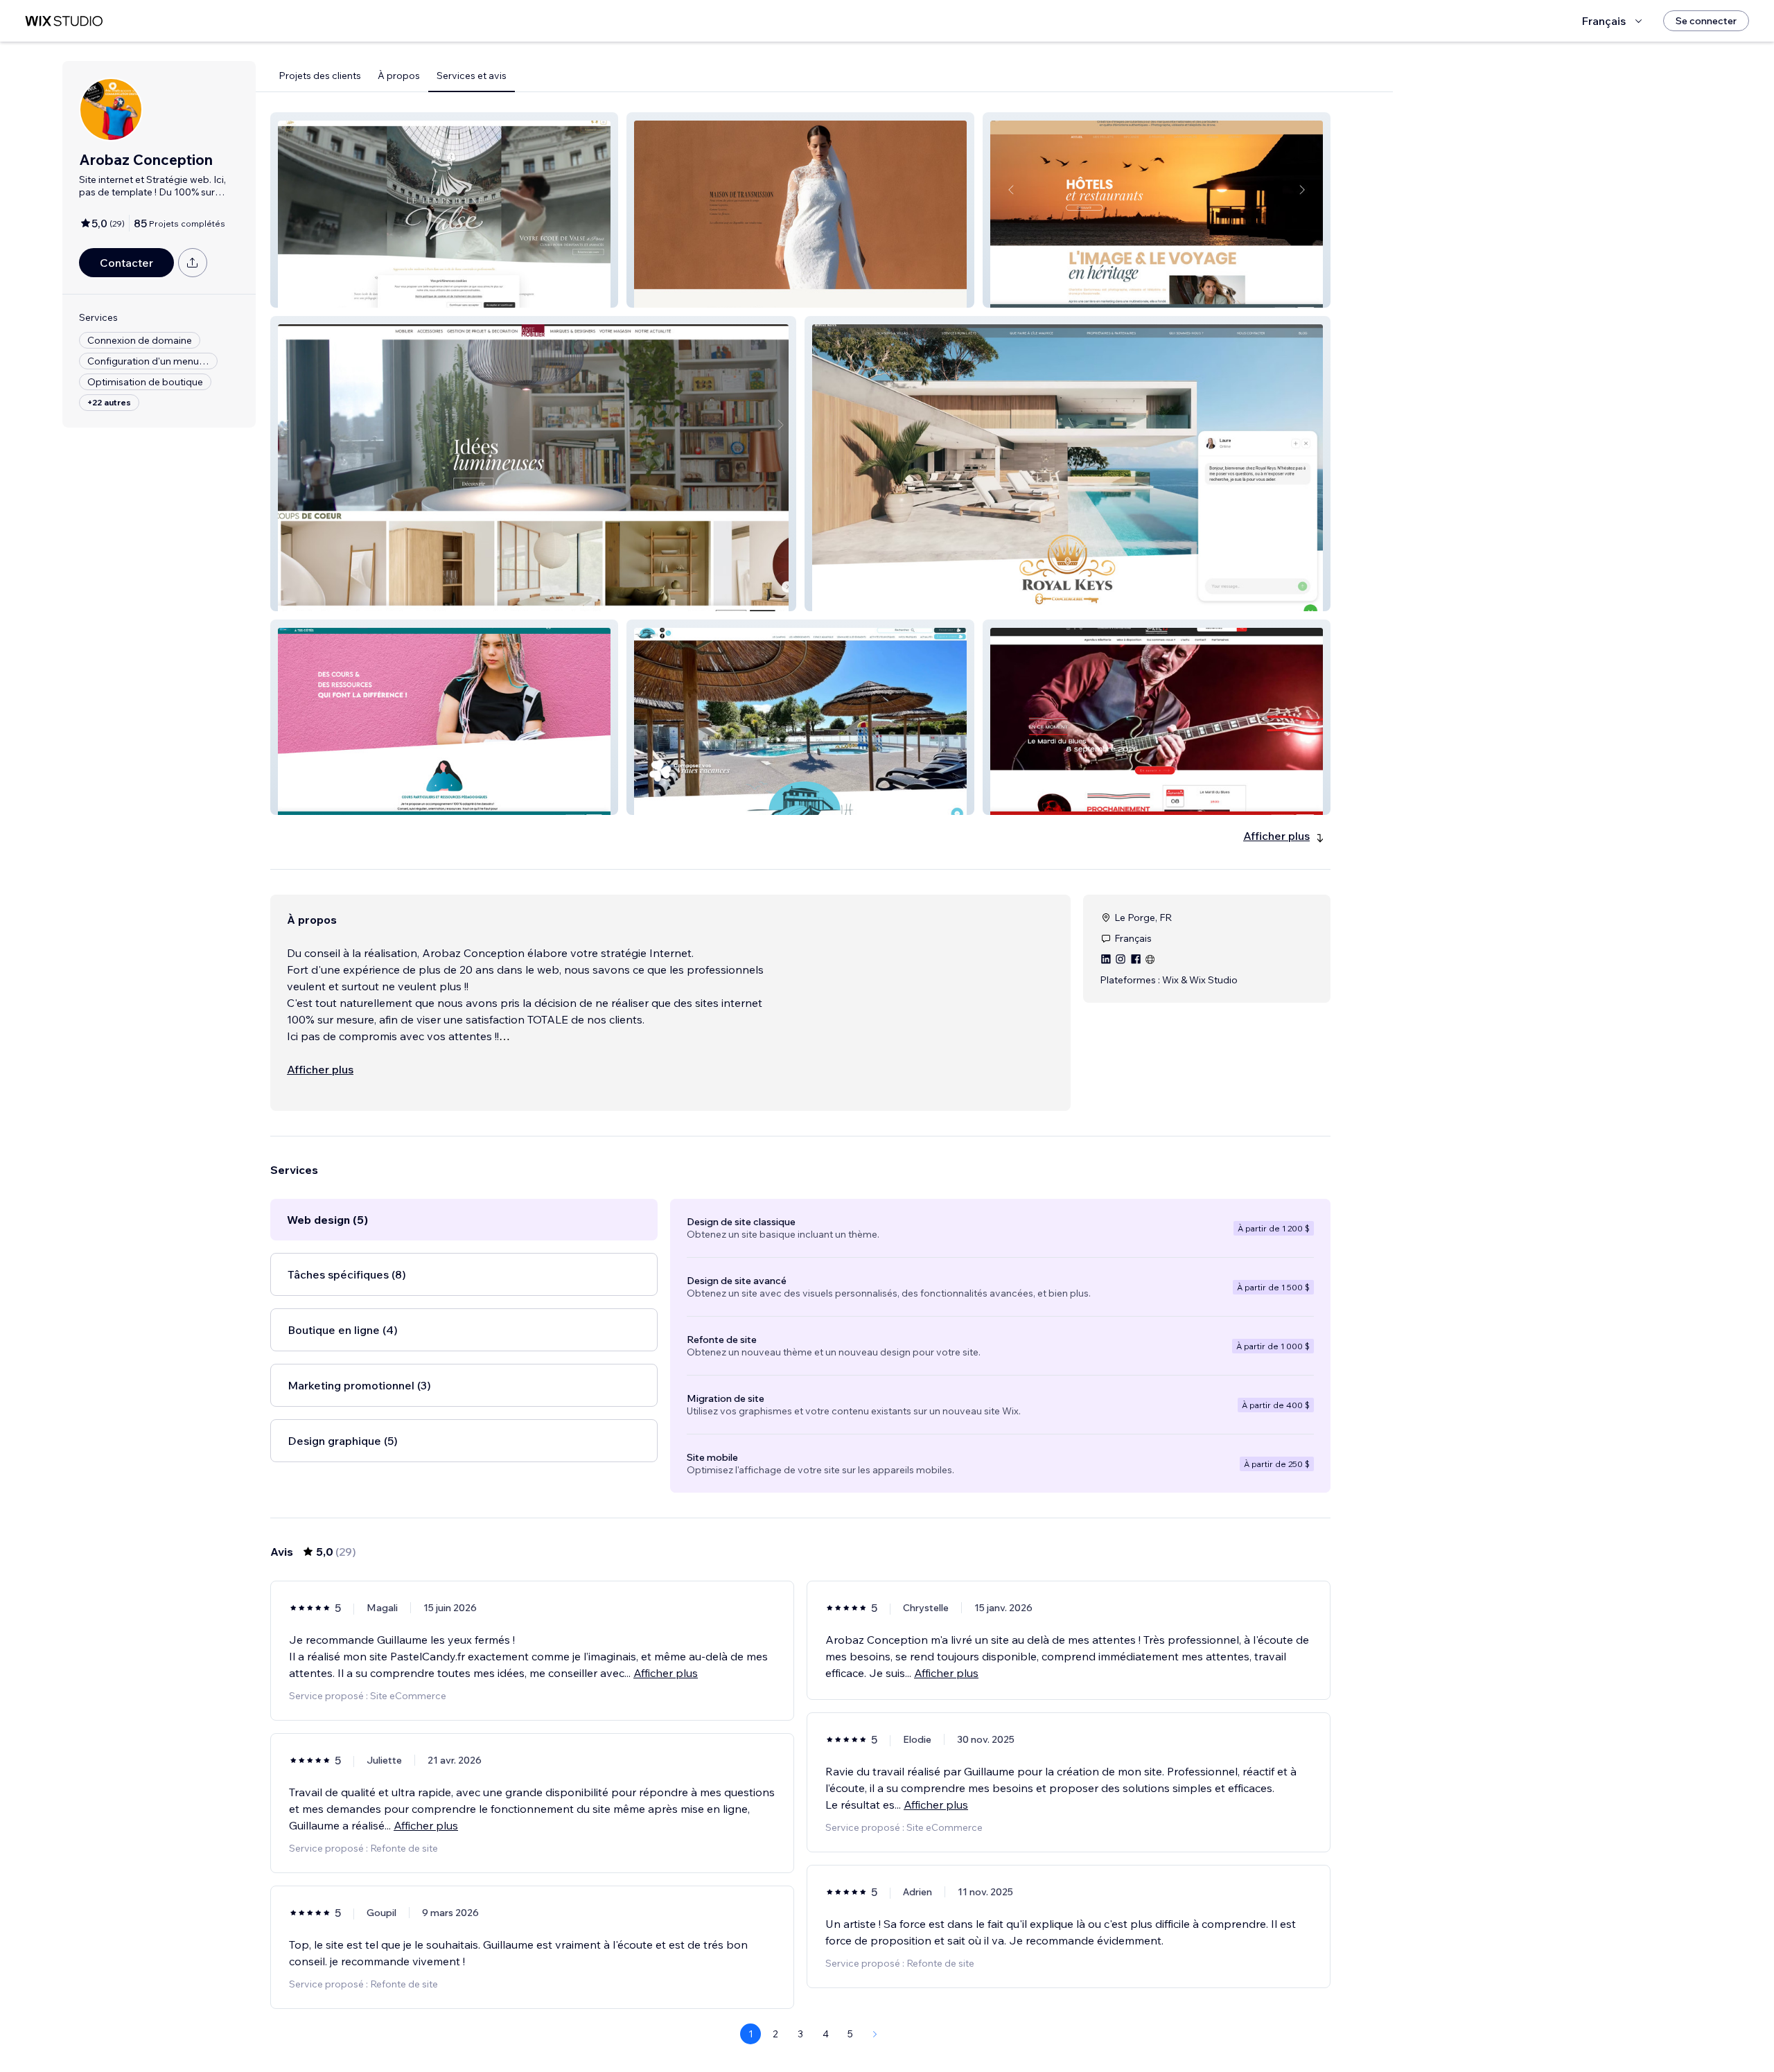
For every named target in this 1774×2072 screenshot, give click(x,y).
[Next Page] (875, 2034)
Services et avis (472, 76)
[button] (444, 210)
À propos (399, 76)
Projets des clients (320, 76)
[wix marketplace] (64, 21)
